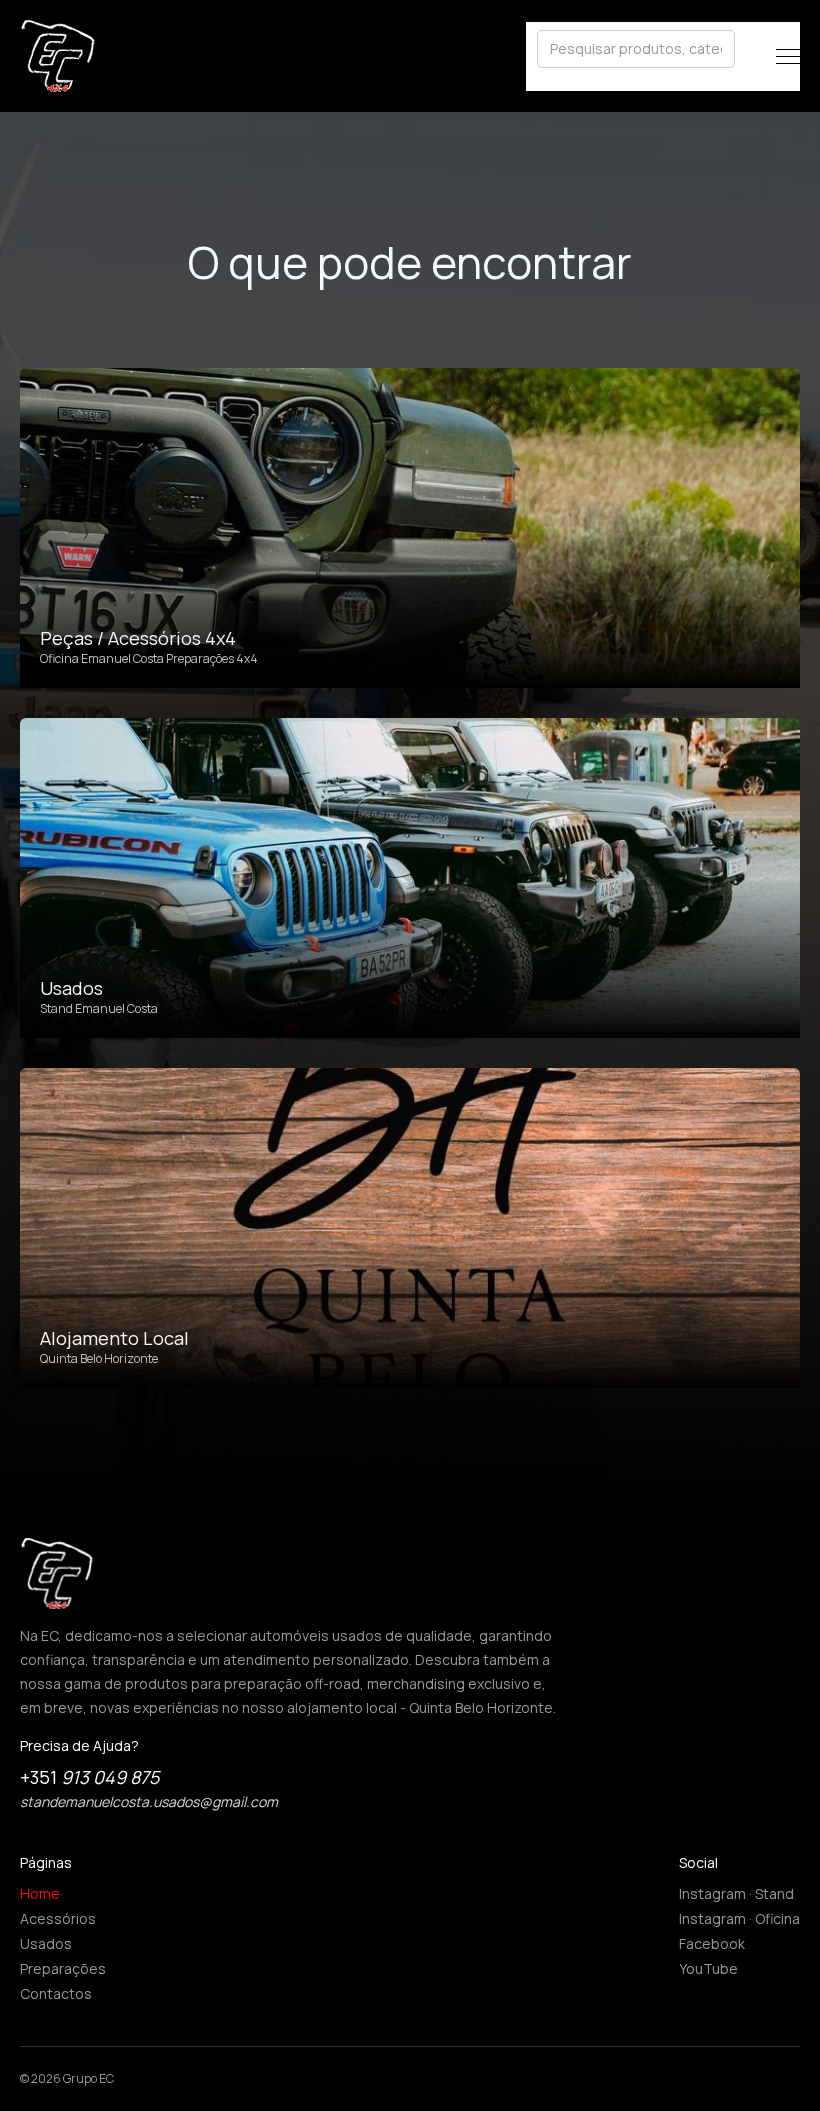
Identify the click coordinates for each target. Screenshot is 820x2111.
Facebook (712, 1943)
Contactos (56, 1993)
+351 (89, 1777)
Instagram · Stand (736, 1893)
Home (40, 1893)
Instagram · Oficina (739, 1918)
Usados (46, 1943)
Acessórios (58, 1918)
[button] (788, 56)
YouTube (708, 1968)
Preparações (63, 1968)
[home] (58, 56)
